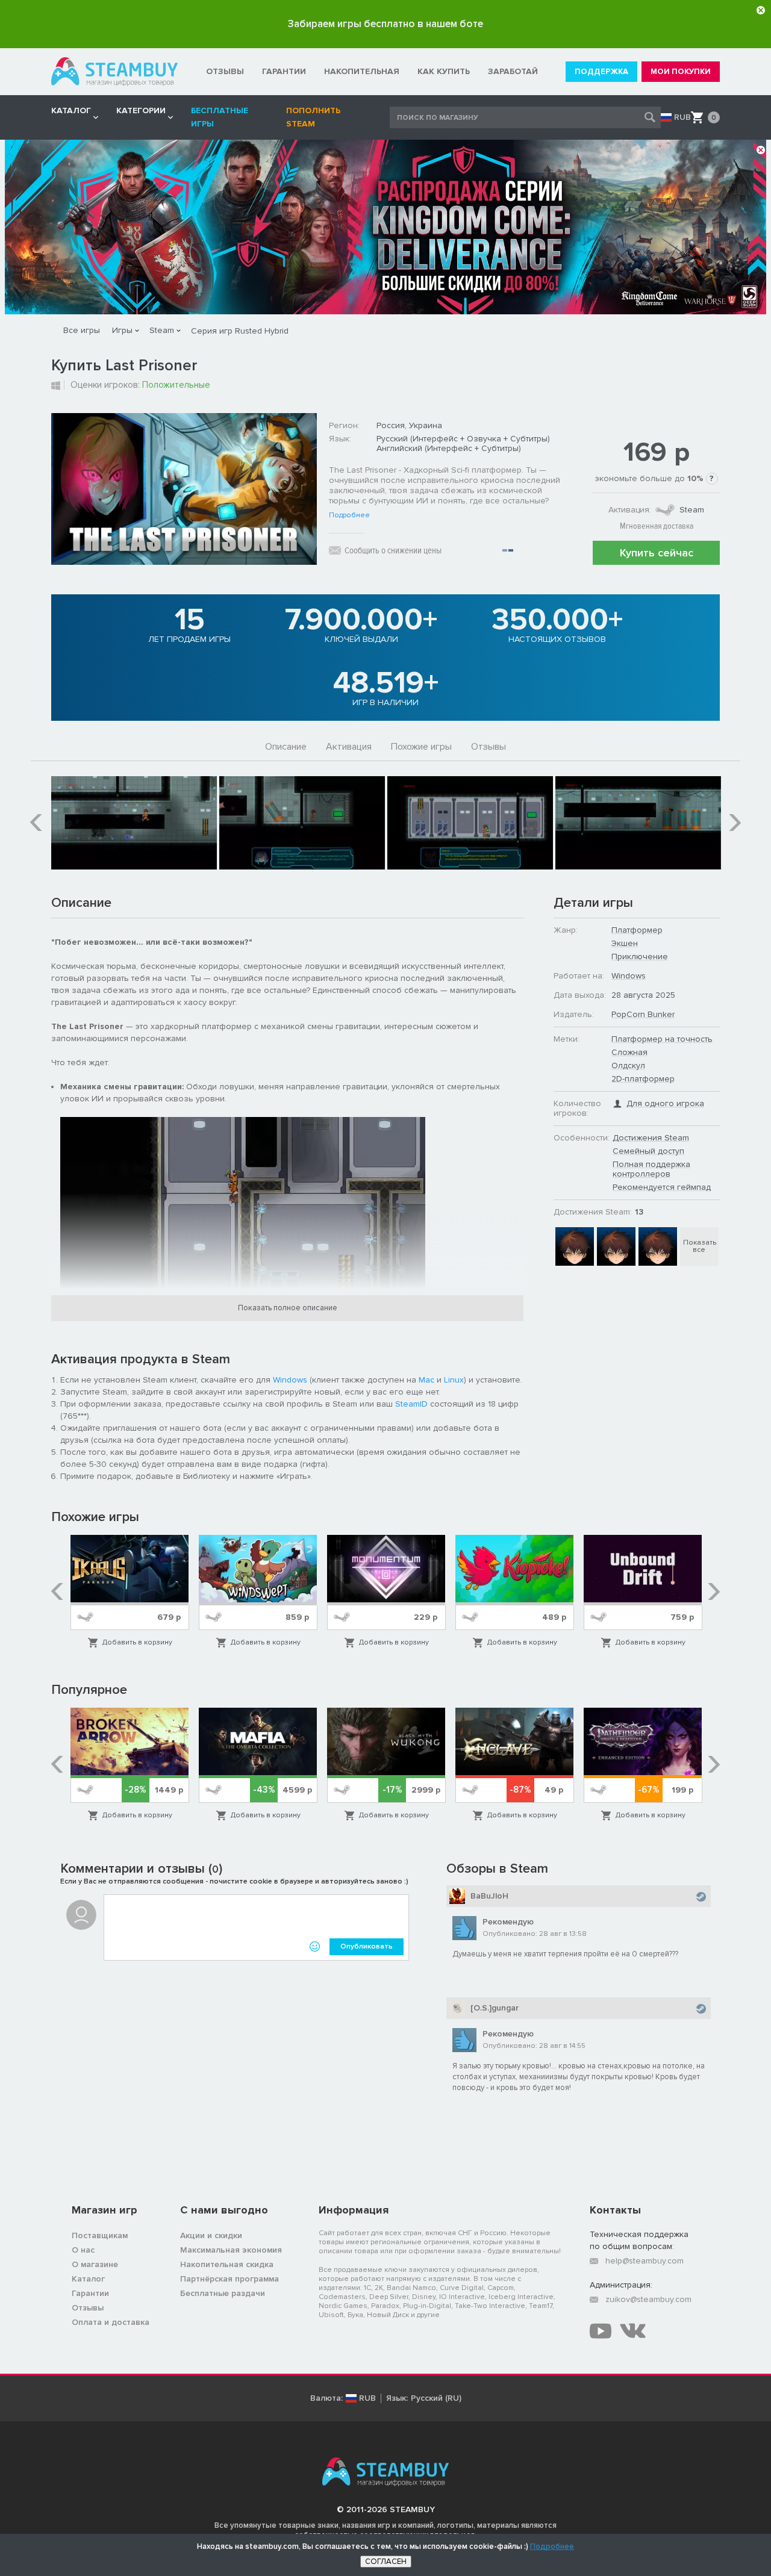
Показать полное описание (288, 1308)
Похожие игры (421, 747)
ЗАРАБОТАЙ (513, 71)
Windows (290, 1380)
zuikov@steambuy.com (648, 2299)
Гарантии (90, 2293)
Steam (162, 330)
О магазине (95, 2264)
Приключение (640, 957)
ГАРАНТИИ (284, 71)
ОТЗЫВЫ (225, 71)
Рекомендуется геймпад (662, 1187)
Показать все (700, 1246)
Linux (454, 1380)
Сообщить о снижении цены (393, 550)
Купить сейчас (657, 553)
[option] (134, 823)
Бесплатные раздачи (223, 2293)
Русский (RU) (436, 2398)
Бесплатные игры (220, 117)
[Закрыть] (761, 10)
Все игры (82, 330)
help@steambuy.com (645, 2261)
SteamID (411, 1404)
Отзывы (489, 747)
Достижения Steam (651, 1138)
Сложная (629, 1052)
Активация (349, 747)
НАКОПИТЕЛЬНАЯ (362, 71)
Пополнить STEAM (313, 117)
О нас (83, 2250)
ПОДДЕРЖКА (601, 72)
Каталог (88, 2279)
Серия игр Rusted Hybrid (240, 331)
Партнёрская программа (229, 2279)
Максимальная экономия (231, 2250)
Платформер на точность (662, 1039)
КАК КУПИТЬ (444, 71)
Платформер (637, 930)
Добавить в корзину (137, 1642)
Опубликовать (367, 1946)
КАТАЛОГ (71, 110)
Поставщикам (100, 2235)
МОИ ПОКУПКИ (681, 72)
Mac (426, 1380)
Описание (286, 747)
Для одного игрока (665, 1103)
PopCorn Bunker (643, 1014)
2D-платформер (643, 1079)
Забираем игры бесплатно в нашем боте (385, 24)
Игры (122, 330)
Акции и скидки (211, 2235)
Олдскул (628, 1066)
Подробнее (349, 515)
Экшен (625, 943)
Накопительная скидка (227, 2264)
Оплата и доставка (111, 2322)
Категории (141, 110)
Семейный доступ (648, 1151)
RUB (682, 117)
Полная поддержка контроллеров (651, 1169)
